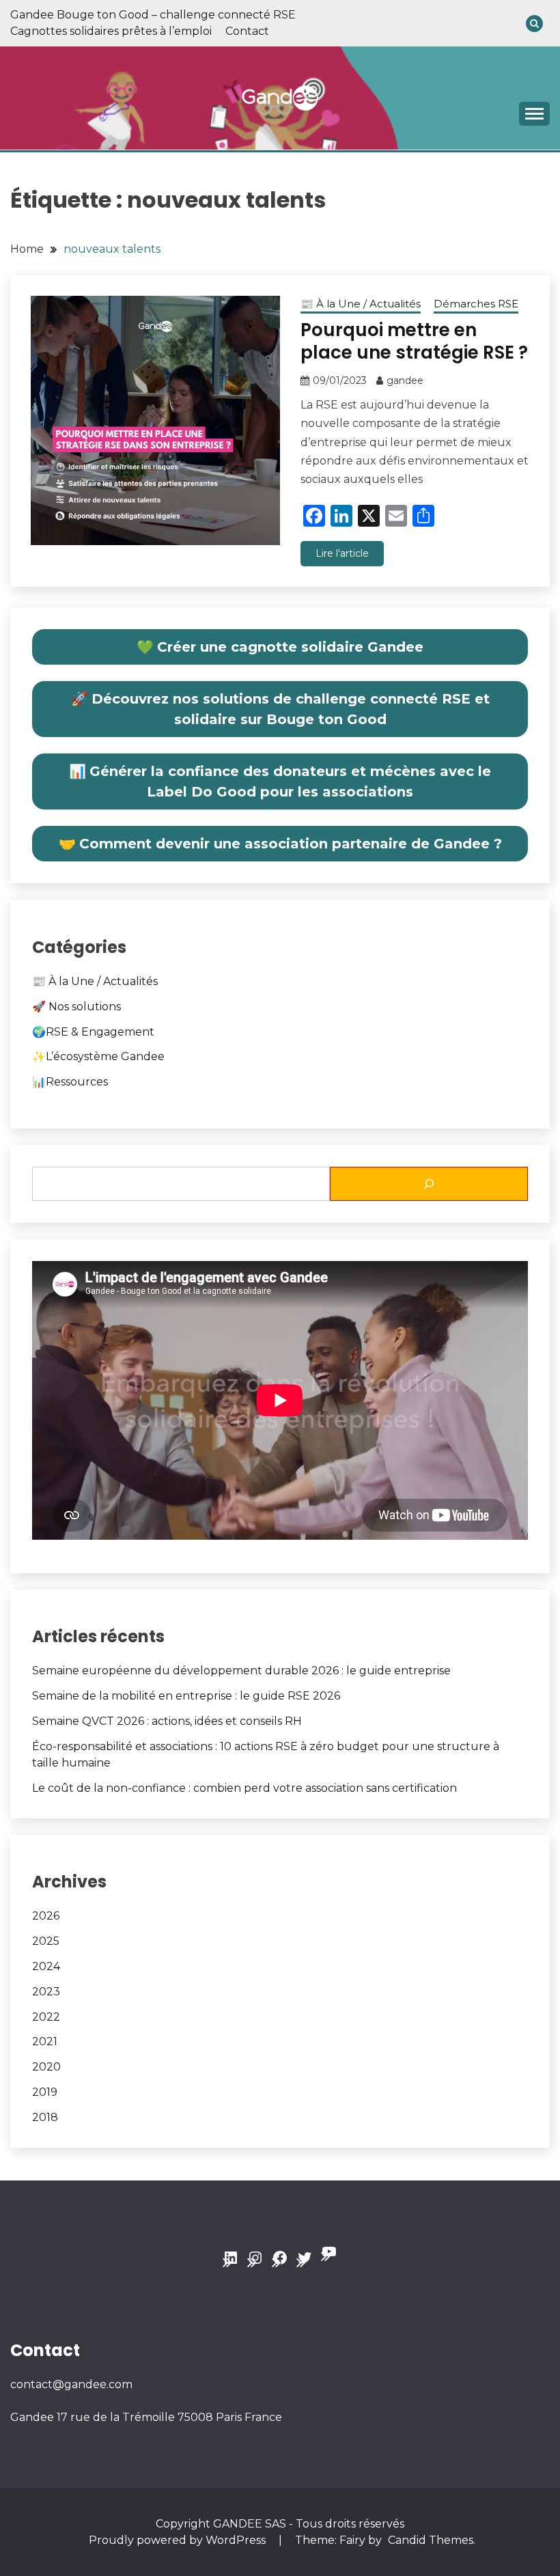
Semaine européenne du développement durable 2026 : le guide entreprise (241, 1671)
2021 (45, 2041)
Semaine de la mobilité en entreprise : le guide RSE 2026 (186, 1696)
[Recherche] (429, 1184)
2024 (46, 1966)
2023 (46, 1992)
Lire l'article (342, 553)
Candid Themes (431, 2540)
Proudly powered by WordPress (179, 2540)
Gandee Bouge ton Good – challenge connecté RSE (153, 15)
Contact (247, 31)
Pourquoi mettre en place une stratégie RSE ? (414, 341)
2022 (46, 2017)
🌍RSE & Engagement (93, 1032)
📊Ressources (70, 1082)
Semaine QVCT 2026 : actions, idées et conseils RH (167, 1721)
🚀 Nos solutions (76, 1007)
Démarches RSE (476, 304)
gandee (405, 380)
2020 (46, 2067)
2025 (46, 1941)
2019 (45, 2092)
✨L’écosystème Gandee (98, 1056)
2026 (46, 1916)
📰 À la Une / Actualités (361, 304)
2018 (45, 2117)
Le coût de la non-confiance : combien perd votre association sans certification (244, 1788)
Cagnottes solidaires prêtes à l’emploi (111, 31)
